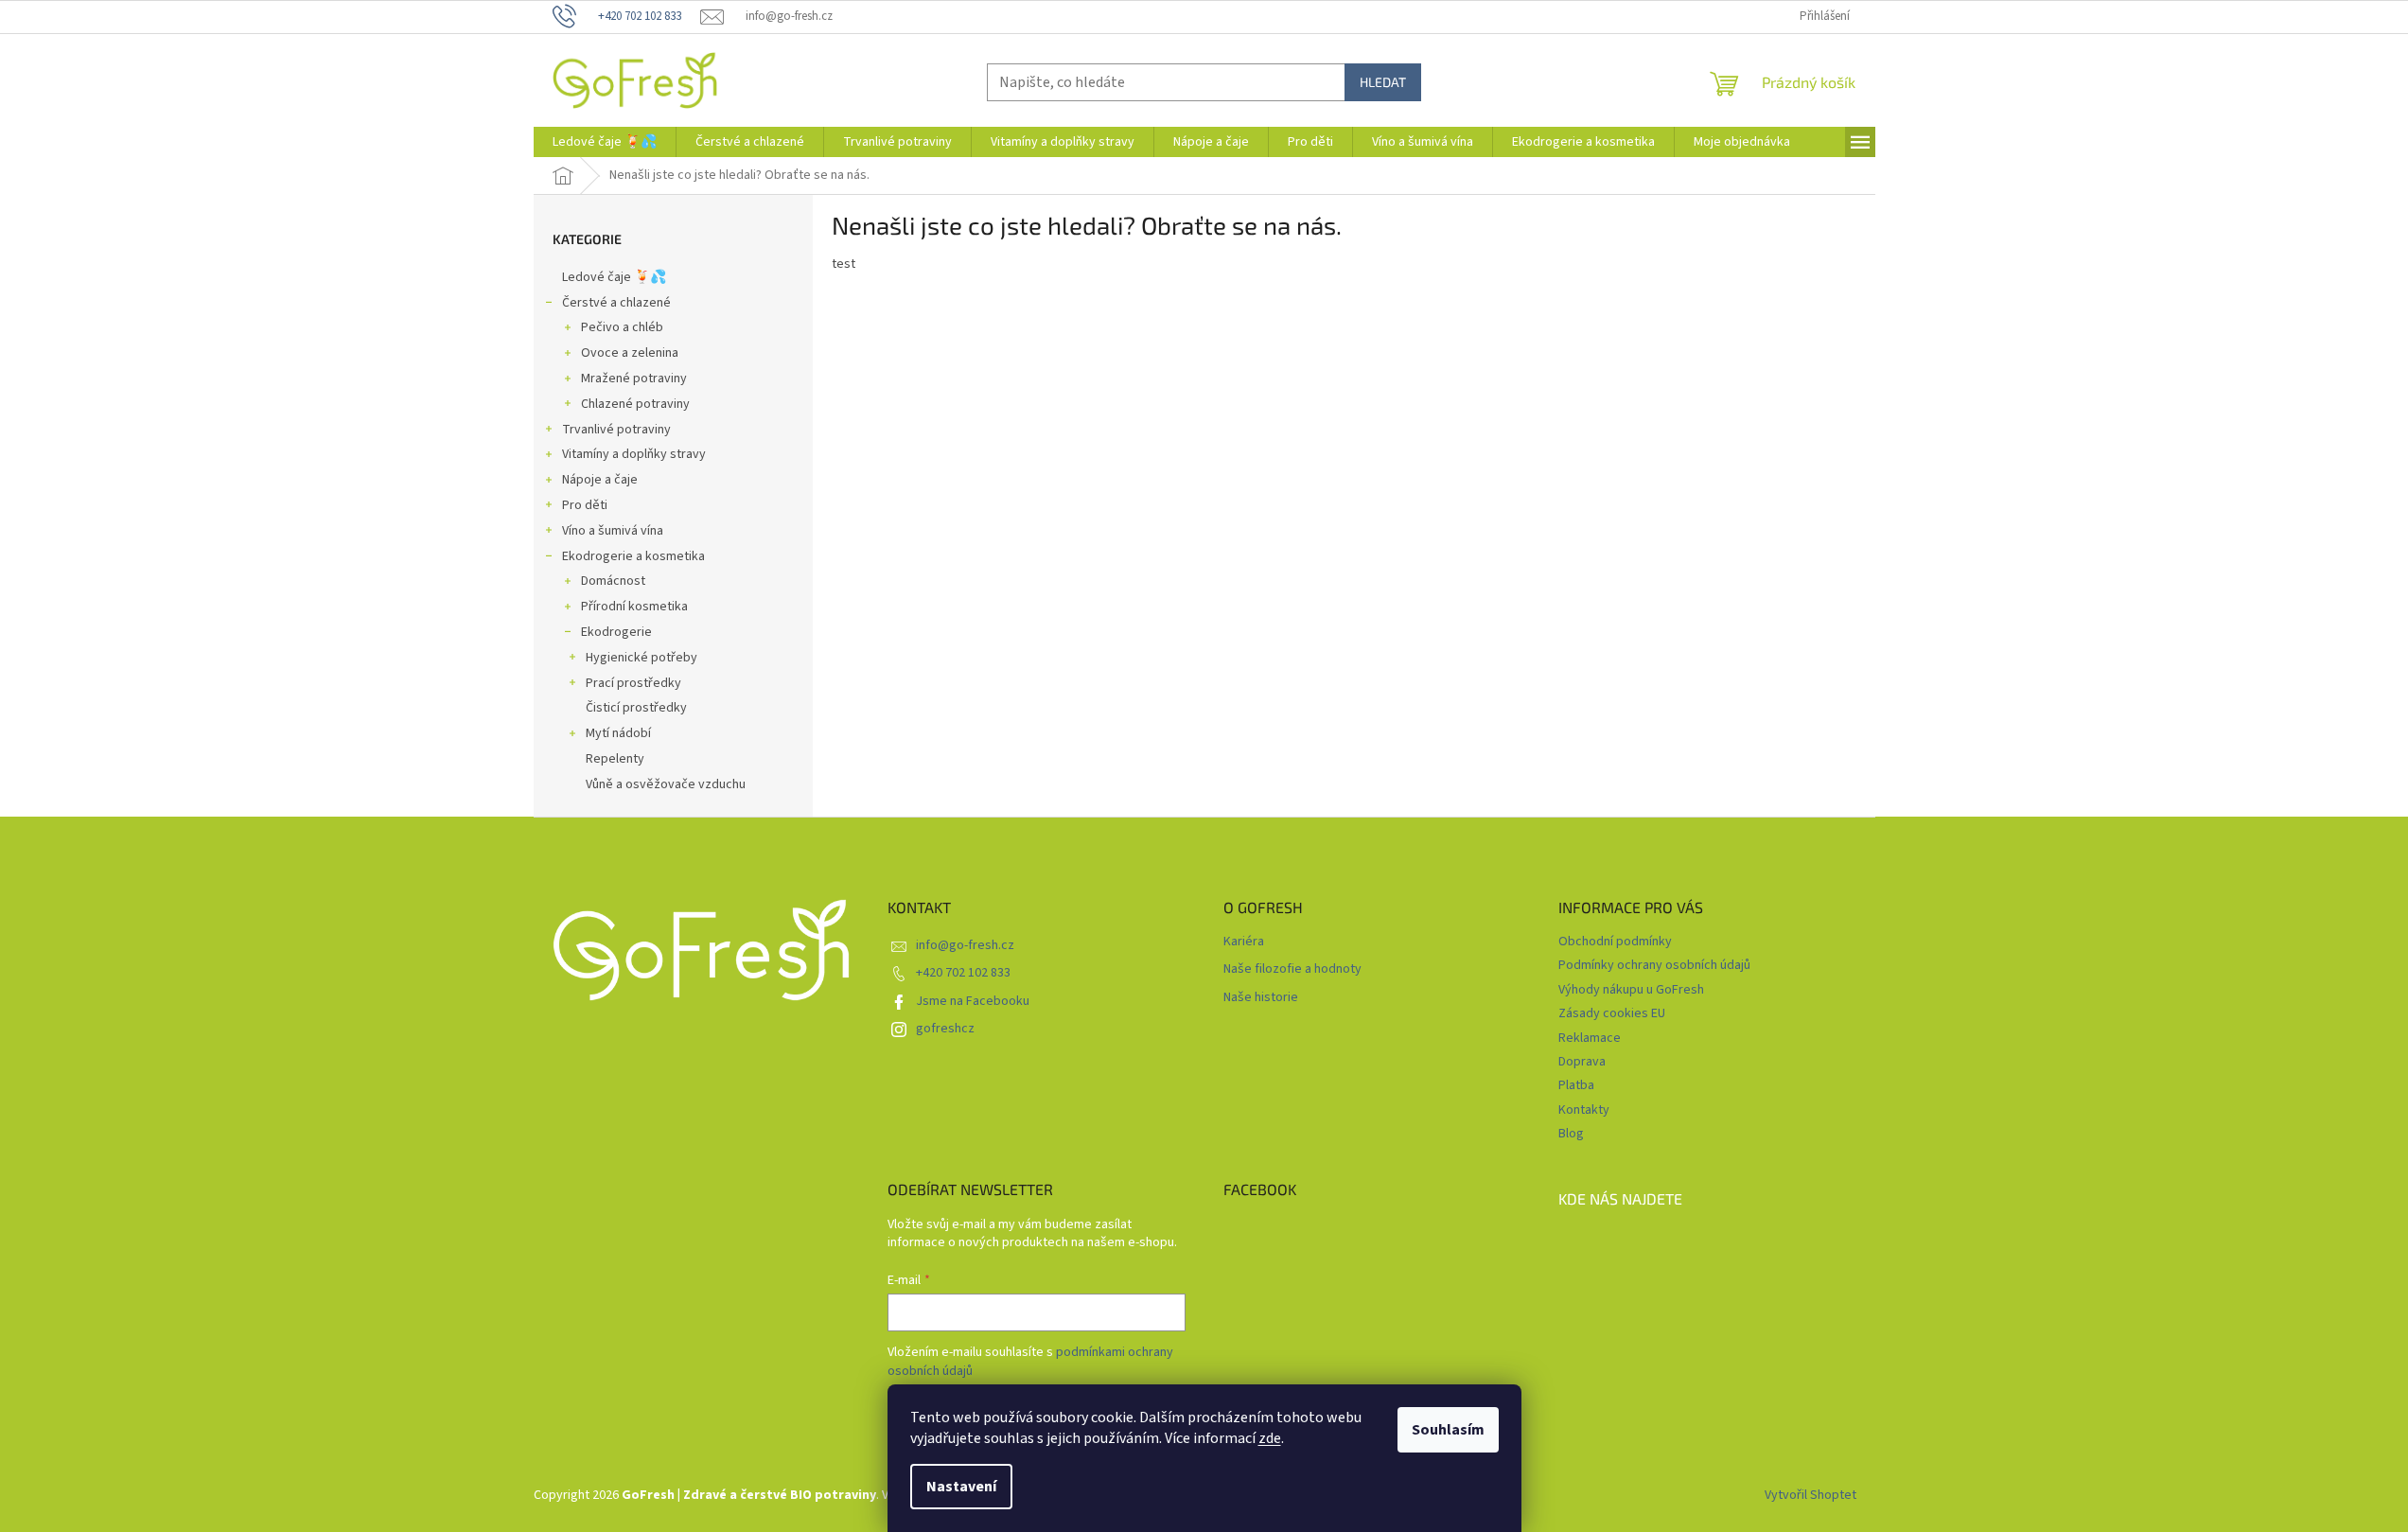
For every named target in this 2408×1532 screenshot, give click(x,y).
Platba (1576, 1085)
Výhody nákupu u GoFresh (1631, 990)
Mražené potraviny (634, 379)
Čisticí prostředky (636, 708)
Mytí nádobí (618, 733)
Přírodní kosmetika (634, 607)
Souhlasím (1448, 1430)
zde (1270, 1438)
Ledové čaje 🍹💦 (614, 277)
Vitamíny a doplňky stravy (634, 454)
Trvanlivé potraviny (616, 430)
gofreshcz (945, 1029)
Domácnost (613, 581)
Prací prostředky (633, 683)
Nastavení (961, 1487)
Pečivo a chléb (622, 327)
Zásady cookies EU (1612, 1013)
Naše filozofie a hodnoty (1292, 969)
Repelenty (615, 759)
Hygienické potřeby (642, 658)
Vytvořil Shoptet (1810, 1495)
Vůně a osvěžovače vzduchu (666, 784)
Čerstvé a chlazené (616, 303)
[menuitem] (605, 142)
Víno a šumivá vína (613, 531)
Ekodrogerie (616, 632)
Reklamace (1590, 1038)
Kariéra (1244, 942)
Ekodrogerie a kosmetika (633, 556)
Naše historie (1261, 998)
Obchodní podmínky (1615, 942)
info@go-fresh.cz (965, 945)
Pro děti (585, 505)
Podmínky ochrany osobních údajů (1654, 965)
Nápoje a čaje (600, 480)
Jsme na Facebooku (973, 1001)
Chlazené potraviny (635, 404)
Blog (1571, 1134)
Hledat (1383, 82)
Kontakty (1584, 1110)
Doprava (1582, 1062)
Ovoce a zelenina (630, 353)
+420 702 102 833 (963, 973)
